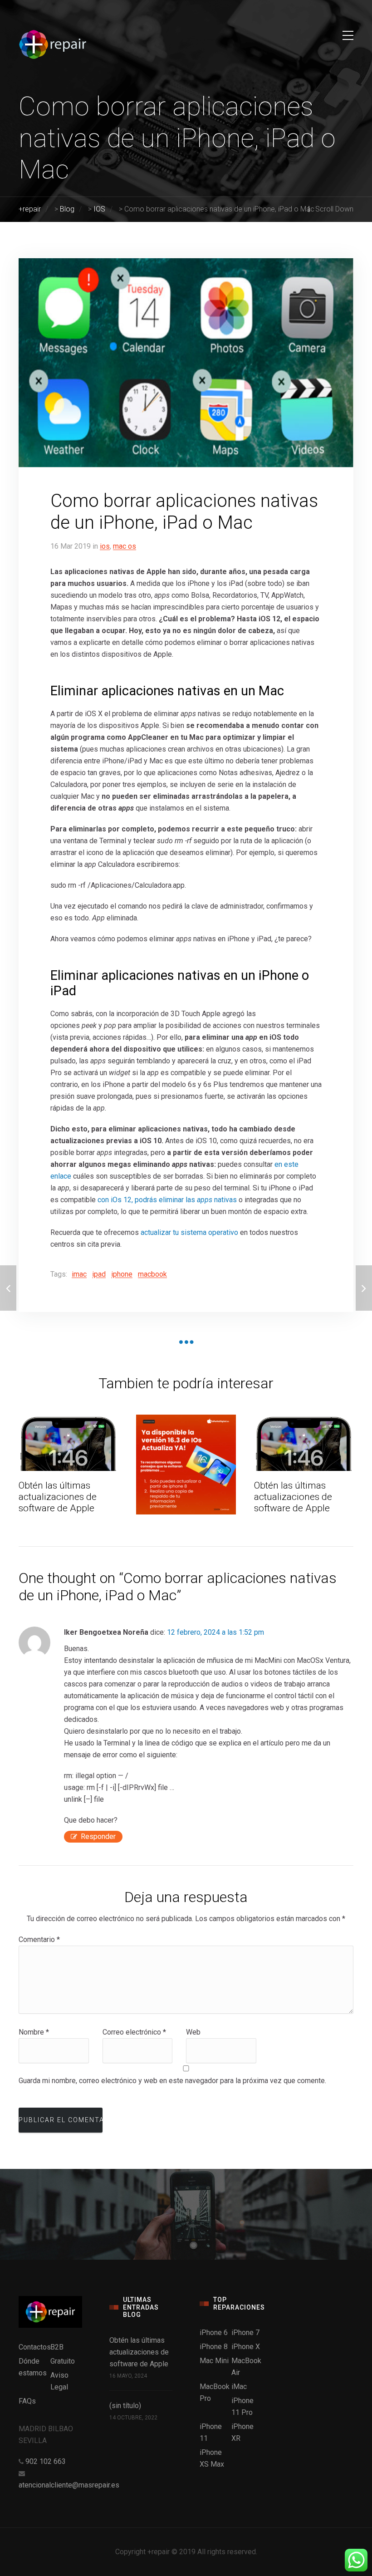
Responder (98, 1836)
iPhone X (246, 2347)
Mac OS (125, 546)
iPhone (122, 1274)
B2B (57, 2347)
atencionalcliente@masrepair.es (69, 2485)
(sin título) (125, 2406)
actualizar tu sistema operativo (189, 1232)
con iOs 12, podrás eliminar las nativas (167, 1200)
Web (193, 2032)
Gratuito (63, 2361)
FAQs (27, 2401)
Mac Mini (214, 2361)
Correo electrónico (134, 2032)
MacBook (152, 1274)
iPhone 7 (245, 2333)
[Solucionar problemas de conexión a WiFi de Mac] (8, 1288)
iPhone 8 (214, 2347)
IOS (105, 546)
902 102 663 (46, 2461)
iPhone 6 (214, 2333)
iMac (79, 1274)
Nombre (34, 2032)
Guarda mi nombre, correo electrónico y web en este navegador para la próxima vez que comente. (172, 2081)
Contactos (35, 2347)
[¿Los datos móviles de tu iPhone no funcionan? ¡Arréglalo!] (364, 1288)
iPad (99, 1274)
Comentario (39, 1939)
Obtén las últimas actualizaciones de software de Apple (58, 1497)
